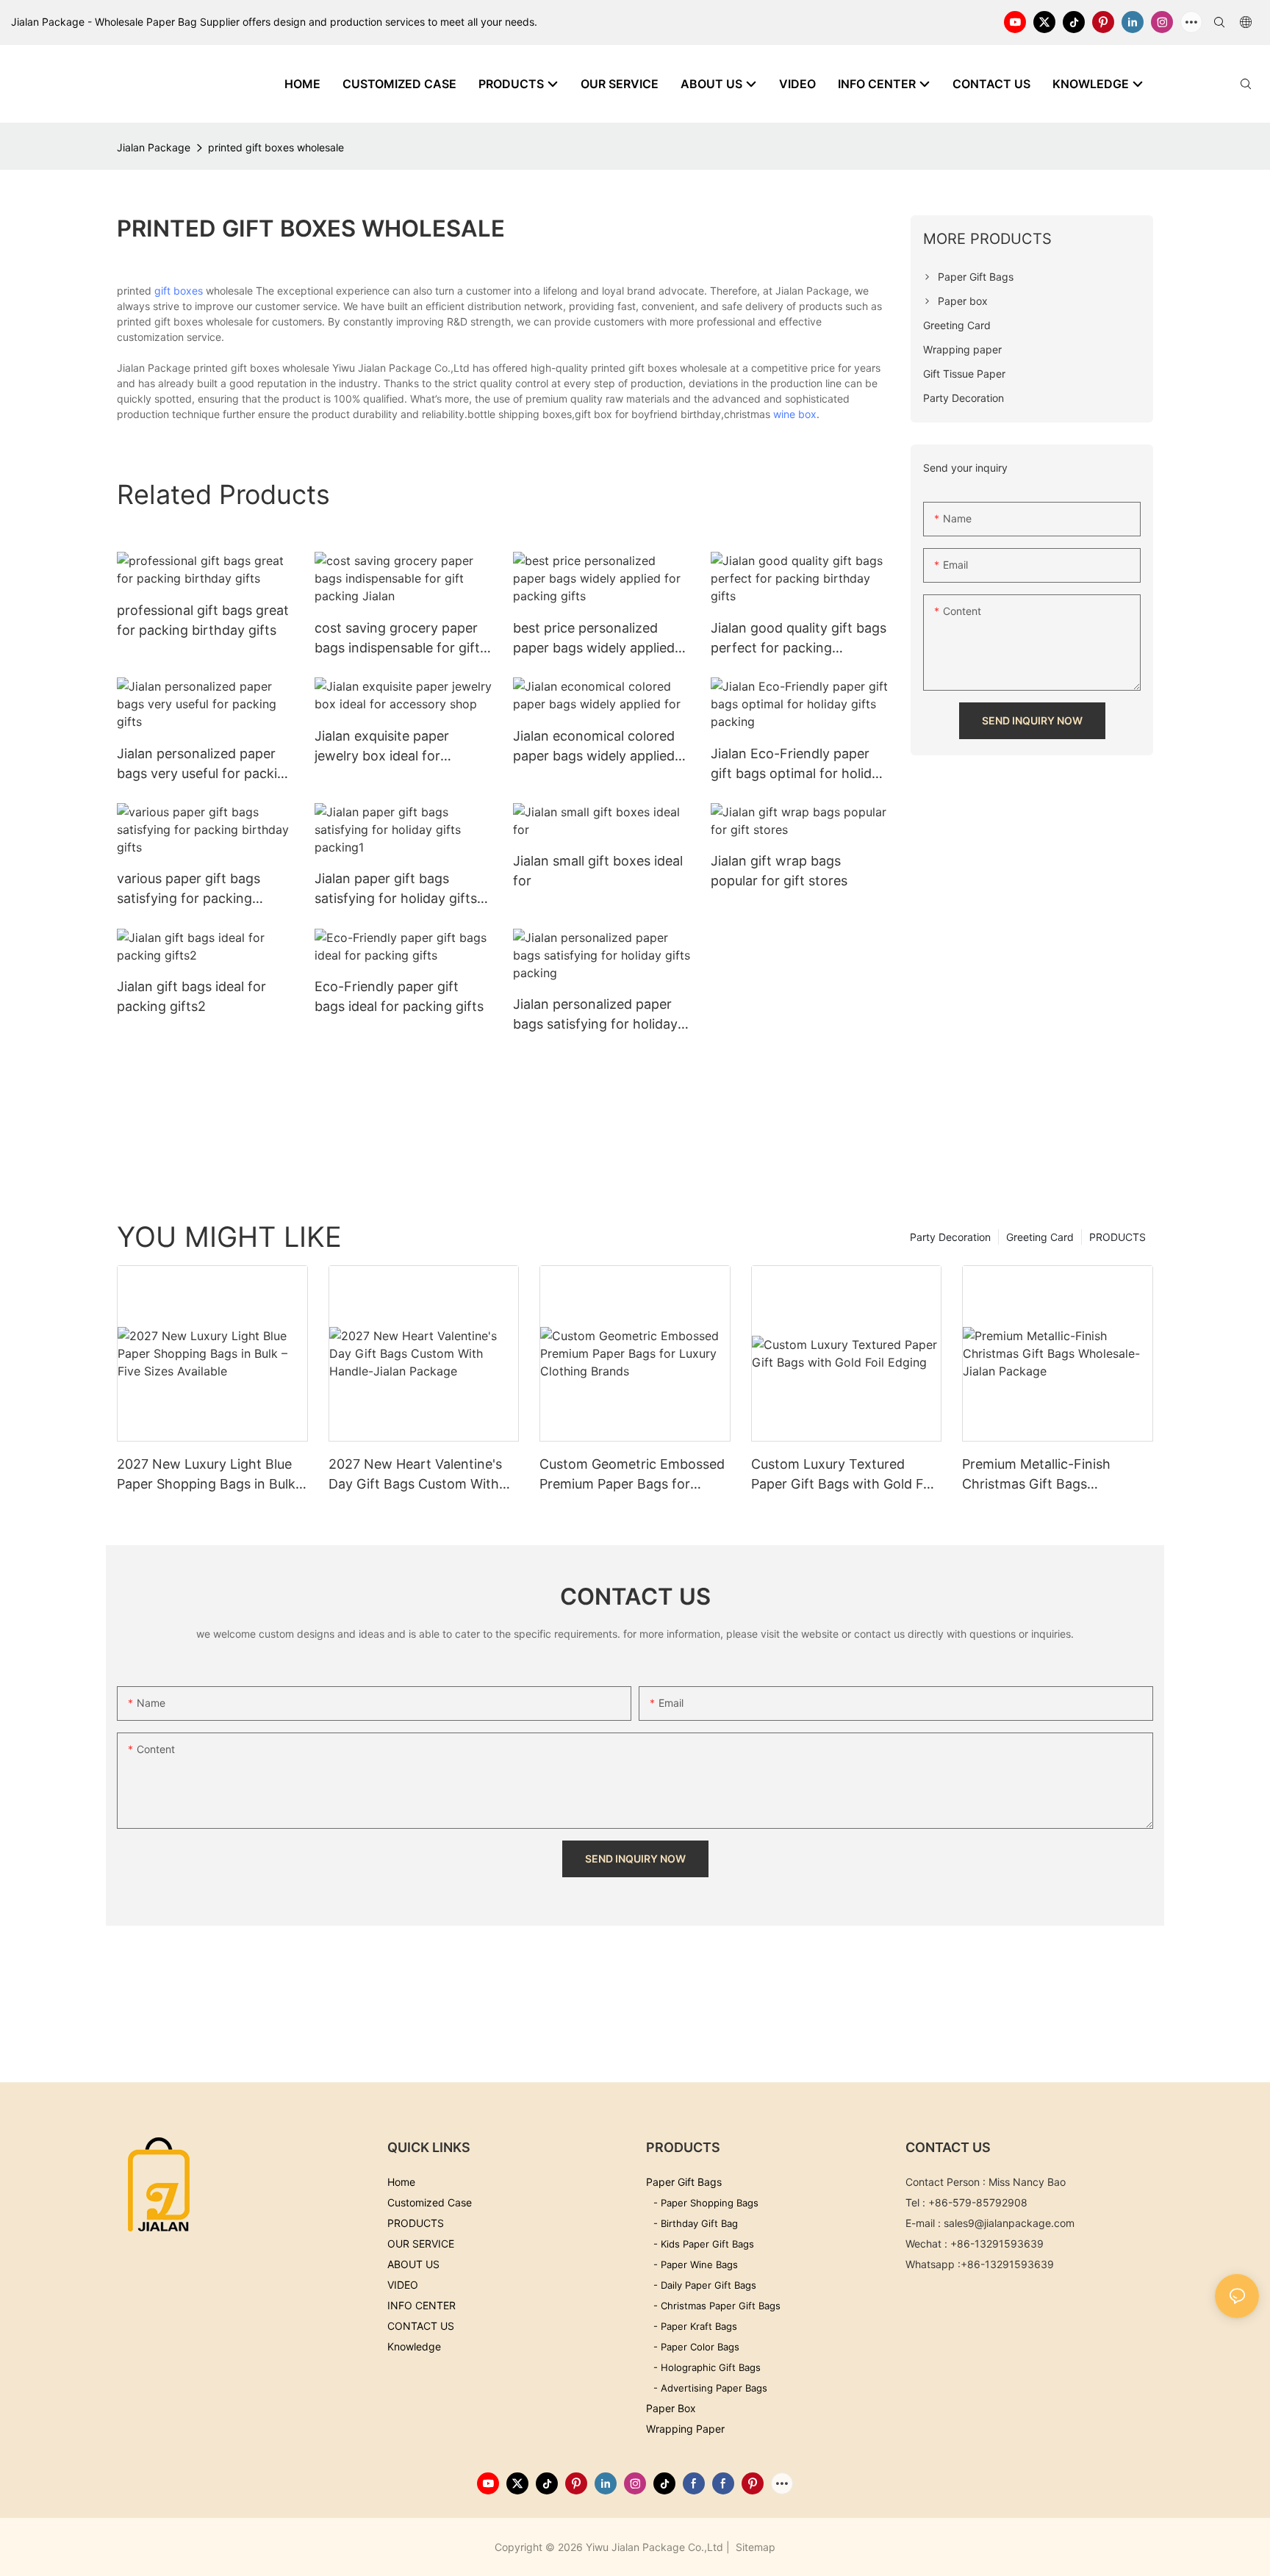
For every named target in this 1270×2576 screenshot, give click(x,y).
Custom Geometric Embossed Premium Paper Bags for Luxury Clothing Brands (632, 1475)
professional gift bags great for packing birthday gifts (203, 620)
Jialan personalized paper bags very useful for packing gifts (205, 764)
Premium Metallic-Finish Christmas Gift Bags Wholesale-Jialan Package (1043, 1475)
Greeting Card (1040, 1237)
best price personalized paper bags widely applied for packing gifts (594, 639)
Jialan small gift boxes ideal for (598, 871)
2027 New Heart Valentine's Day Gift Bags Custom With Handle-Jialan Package (415, 1475)
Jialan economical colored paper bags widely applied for (594, 747)
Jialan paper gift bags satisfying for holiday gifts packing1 (396, 889)
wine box (795, 414)
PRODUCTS (1117, 1237)
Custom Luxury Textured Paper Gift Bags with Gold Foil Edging (844, 1475)
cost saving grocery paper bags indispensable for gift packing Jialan (397, 639)
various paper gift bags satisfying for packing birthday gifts (189, 889)
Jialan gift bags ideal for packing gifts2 (191, 996)
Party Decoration (950, 1237)
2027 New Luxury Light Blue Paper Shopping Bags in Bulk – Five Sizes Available (211, 1475)
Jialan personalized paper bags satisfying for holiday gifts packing (595, 1015)
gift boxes (179, 291)
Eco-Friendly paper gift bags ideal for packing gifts (399, 996)
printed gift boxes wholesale (276, 147)
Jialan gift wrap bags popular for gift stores (779, 871)
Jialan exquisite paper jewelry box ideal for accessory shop (382, 747)
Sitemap (754, 2547)
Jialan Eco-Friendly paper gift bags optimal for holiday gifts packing (799, 764)
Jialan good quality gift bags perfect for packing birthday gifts (799, 639)
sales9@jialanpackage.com (1009, 2223)
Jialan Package (154, 147)
